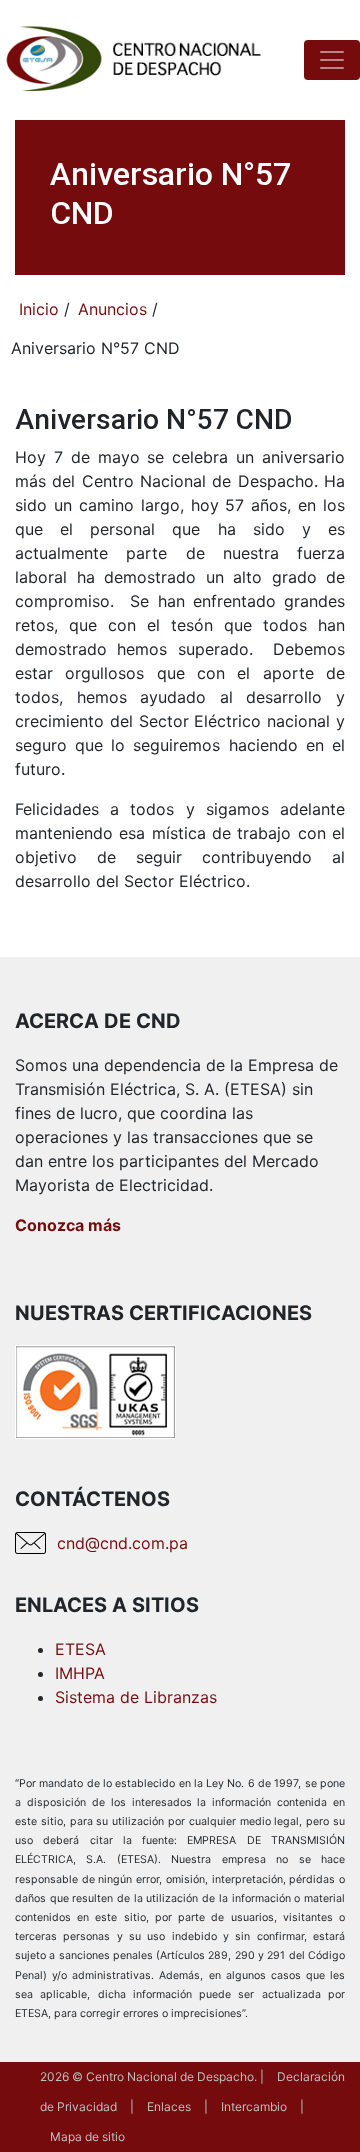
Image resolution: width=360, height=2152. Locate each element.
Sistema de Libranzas (136, 1697)
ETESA (80, 1649)
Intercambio (254, 2106)
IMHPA (80, 1673)
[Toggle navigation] (332, 60)
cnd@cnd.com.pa (122, 1543)
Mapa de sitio (87, 2136)
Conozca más (68, 1225)
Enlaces (169, 2106)
